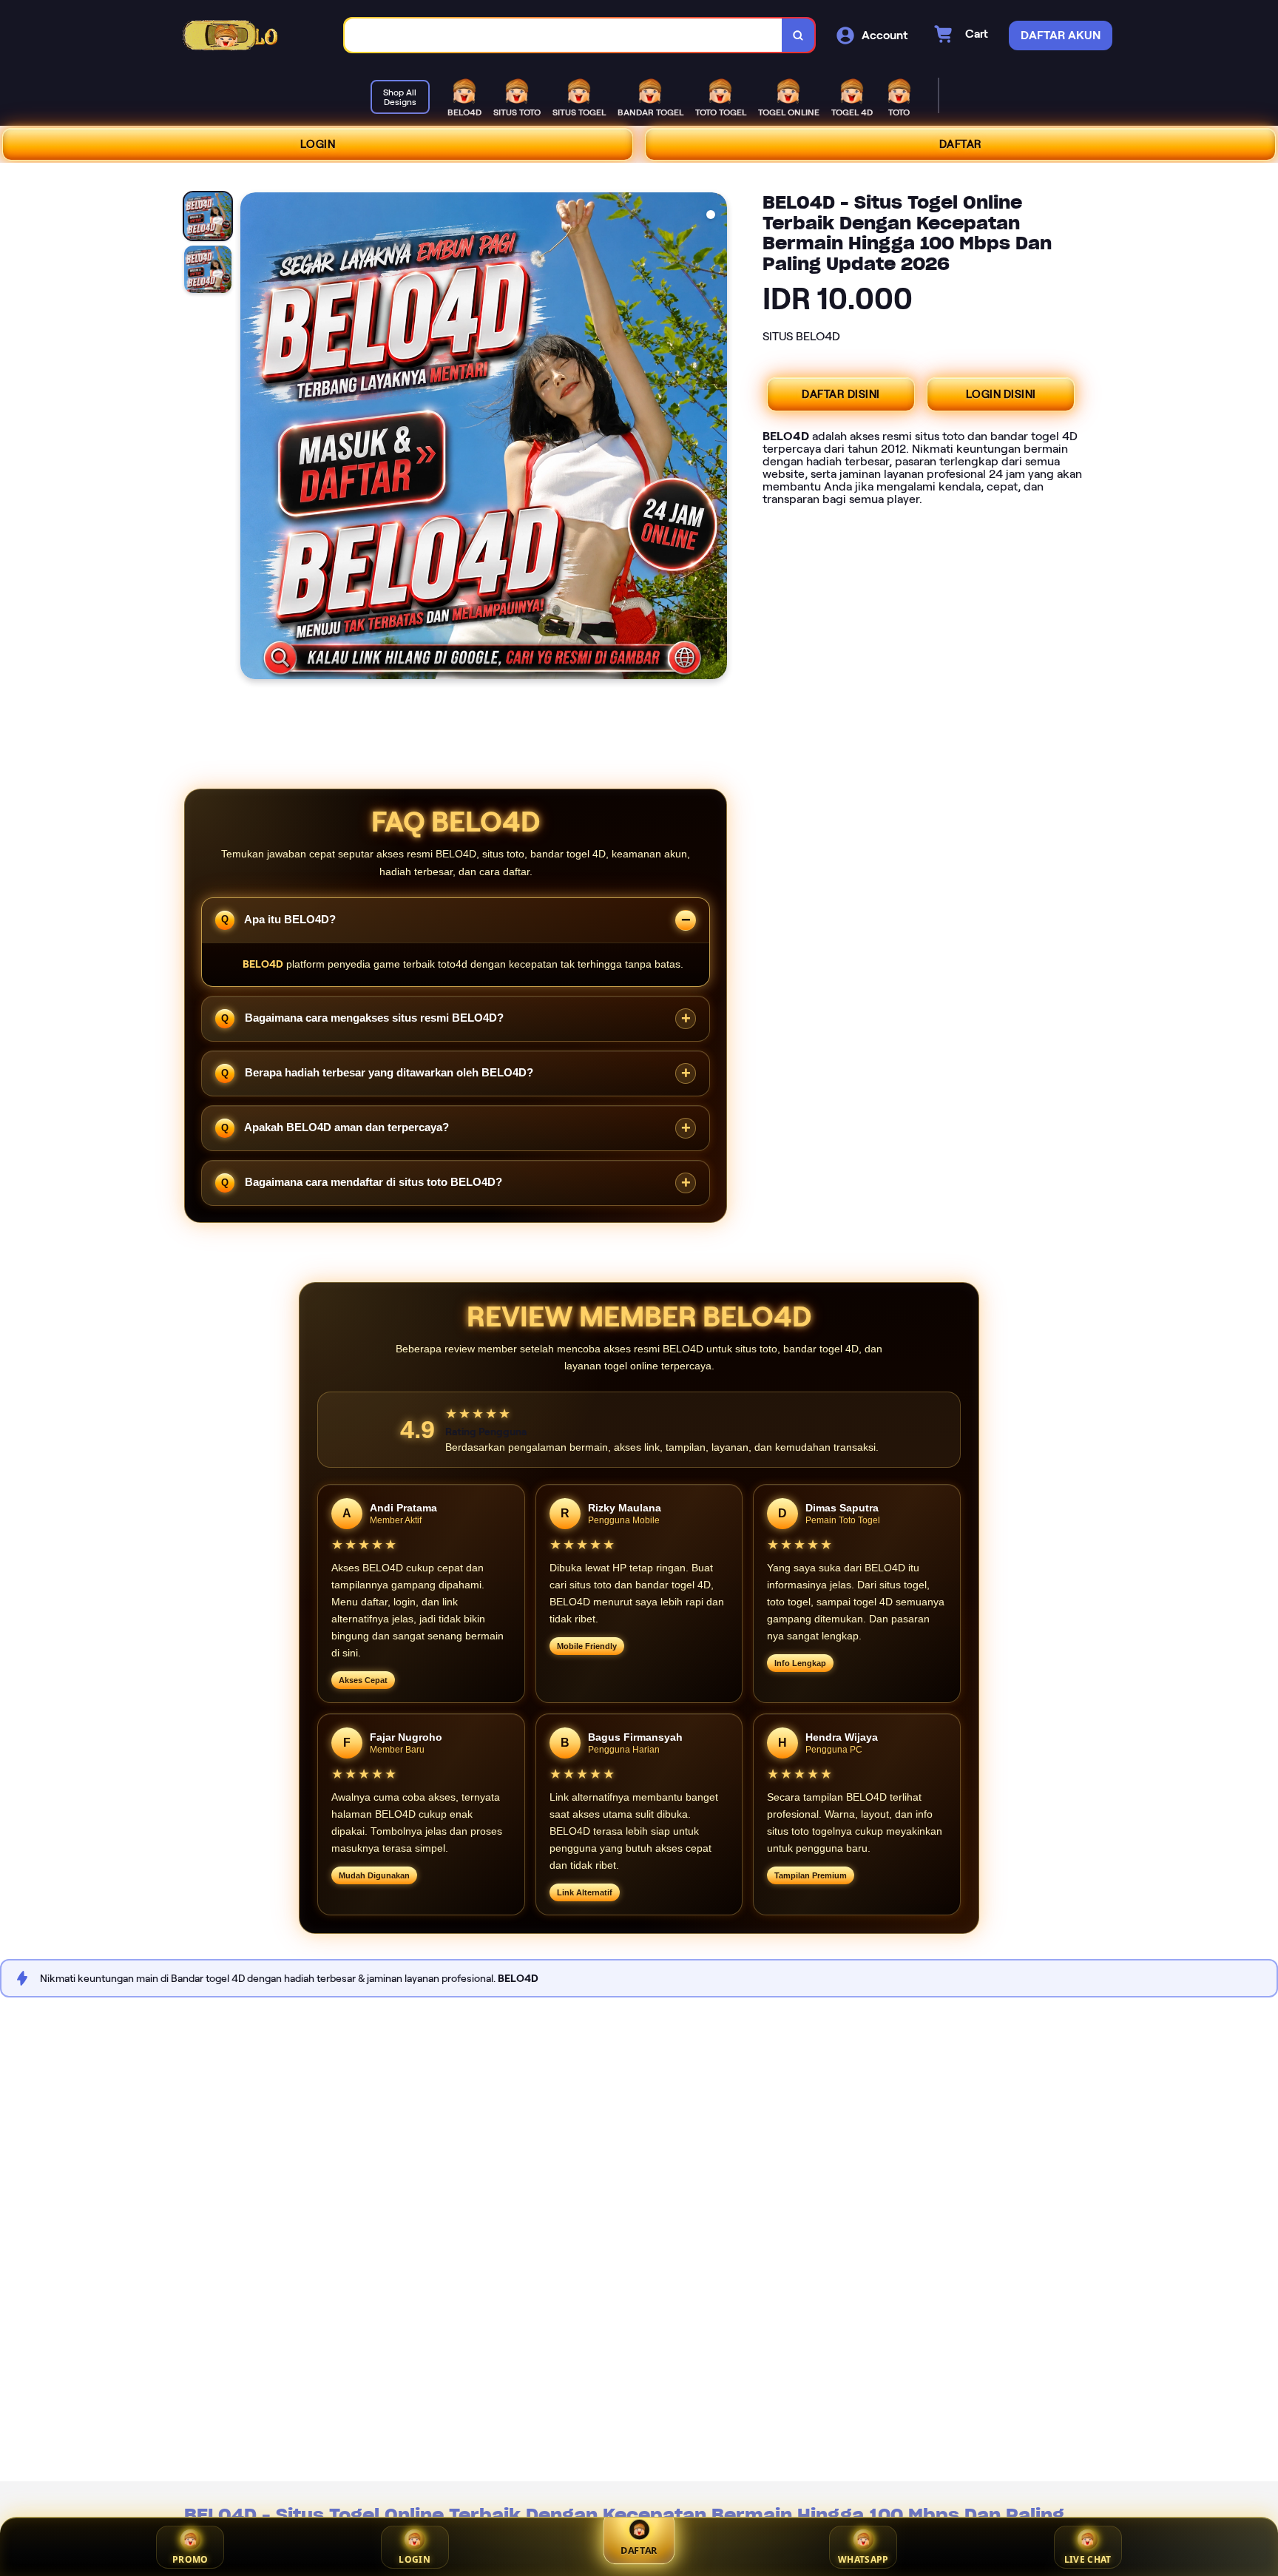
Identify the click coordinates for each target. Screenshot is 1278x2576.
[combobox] (564, 35)
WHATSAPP (863, 2559)
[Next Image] (715, 438)
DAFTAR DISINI (841, 394)
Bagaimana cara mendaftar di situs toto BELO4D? (372, 1182)
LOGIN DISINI (1001, 394)
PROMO (190, 2559)
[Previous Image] (252, 438)
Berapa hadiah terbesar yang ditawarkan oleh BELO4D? (388, 1072)
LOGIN (318, 144)
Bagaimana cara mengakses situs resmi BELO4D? (373, 1018)
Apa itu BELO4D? (289, 918)
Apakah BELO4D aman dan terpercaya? (345, 1127)
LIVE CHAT (1088, 2559)
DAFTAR (961, 144)
